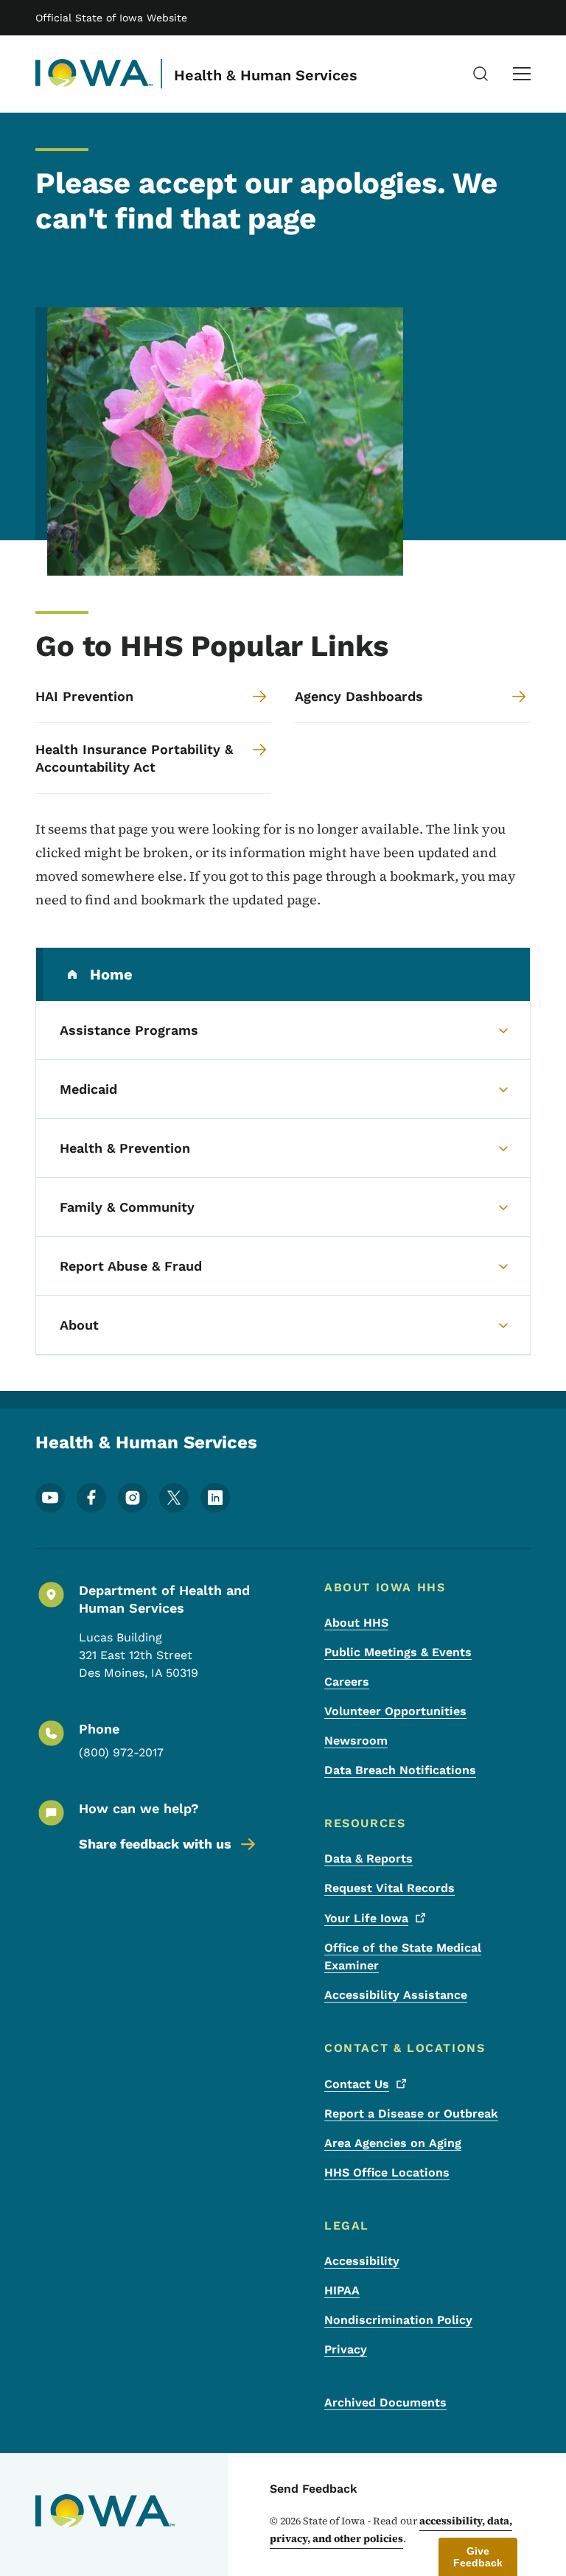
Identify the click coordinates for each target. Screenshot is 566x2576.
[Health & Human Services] (94, 74)
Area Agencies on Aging (393, 2143)
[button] (478, 2557)
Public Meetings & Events (398, 1652)
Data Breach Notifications (400, 1770)
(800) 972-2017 (121, 1752)
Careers (347, 1682)
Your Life (366, 1918)
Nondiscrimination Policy (398, 2320)
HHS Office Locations (387, 2172)
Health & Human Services (266, 75)
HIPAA (342, 2290)
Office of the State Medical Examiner (403, 1957)
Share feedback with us (155, 1844)
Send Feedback (314, 2489)
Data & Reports (368, 1858)
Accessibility (362, 2261)
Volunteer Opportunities (395, 1711)
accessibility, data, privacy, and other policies (391, 2530)
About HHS (356, 1623)
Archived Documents (385, 2402)
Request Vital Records (389, 1888)
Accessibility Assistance (396, 1995)
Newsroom (356, 1741)
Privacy (346, 2349)
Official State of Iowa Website (111, 18)
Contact (357, 2084)
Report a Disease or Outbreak (411, 2113)
